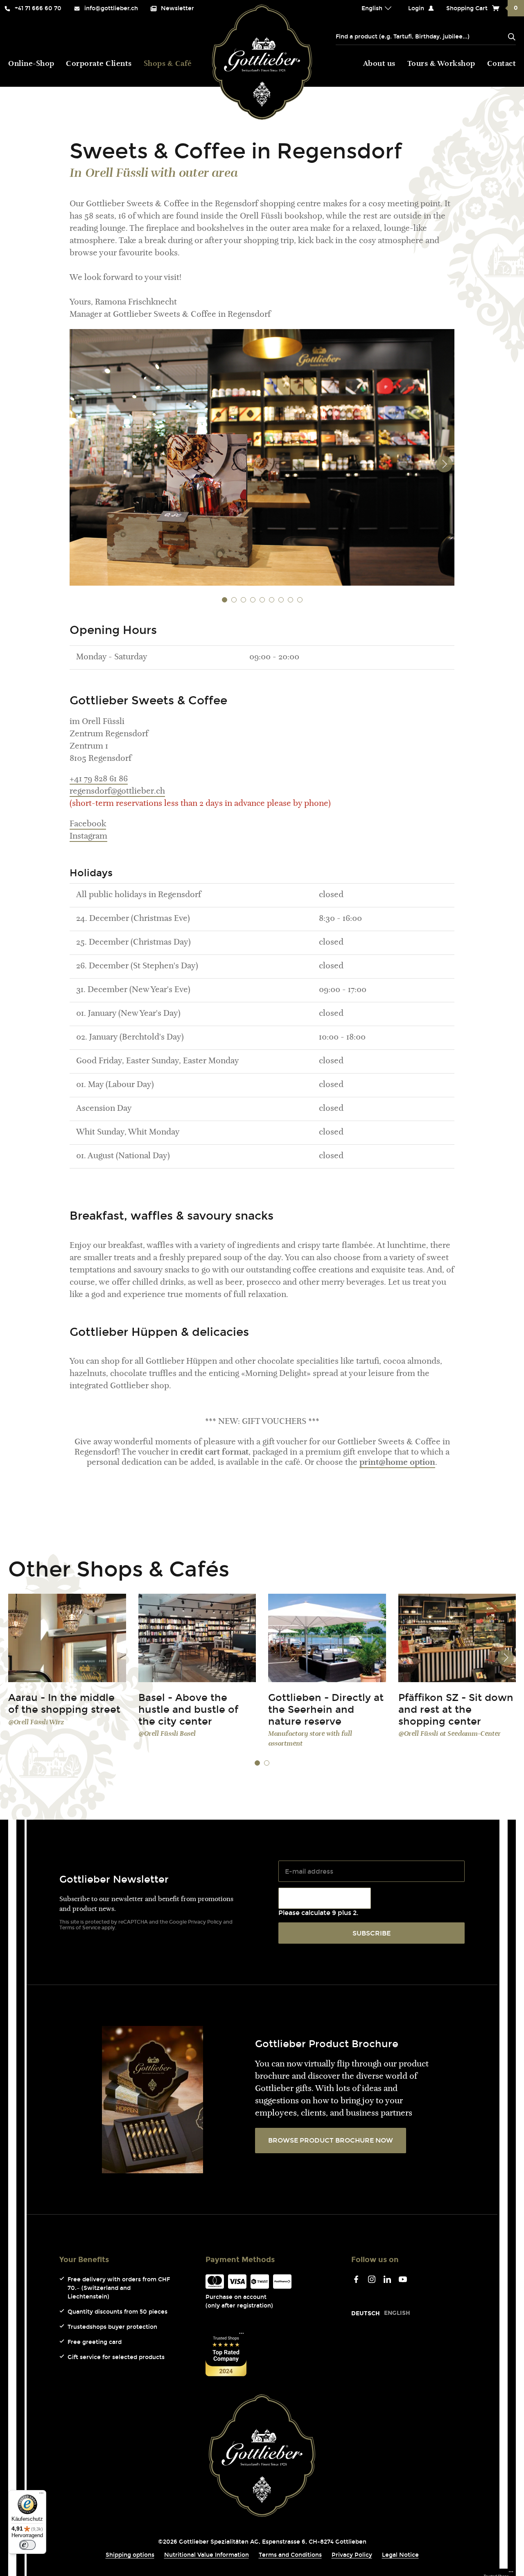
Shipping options (130, 2555)
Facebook (88, 824)
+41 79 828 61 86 (99, 779)
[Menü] (41, 2495)
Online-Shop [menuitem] (31, 64)
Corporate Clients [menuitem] (99, 64)
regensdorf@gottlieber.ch (117, 792)
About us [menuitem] (379, 64)
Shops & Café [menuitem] (168, 64)
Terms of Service (80, 1928)
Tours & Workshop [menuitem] (441, 64)
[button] (225, 600)
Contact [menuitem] (502, 64)
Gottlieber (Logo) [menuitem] (262, 62)
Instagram (88, 837)
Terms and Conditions (290, 2555)
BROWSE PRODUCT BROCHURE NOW (331, 2140)
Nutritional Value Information (207, 2555)
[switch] (27, 2545)
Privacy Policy (205, 1922)
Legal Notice (400, 2555)
